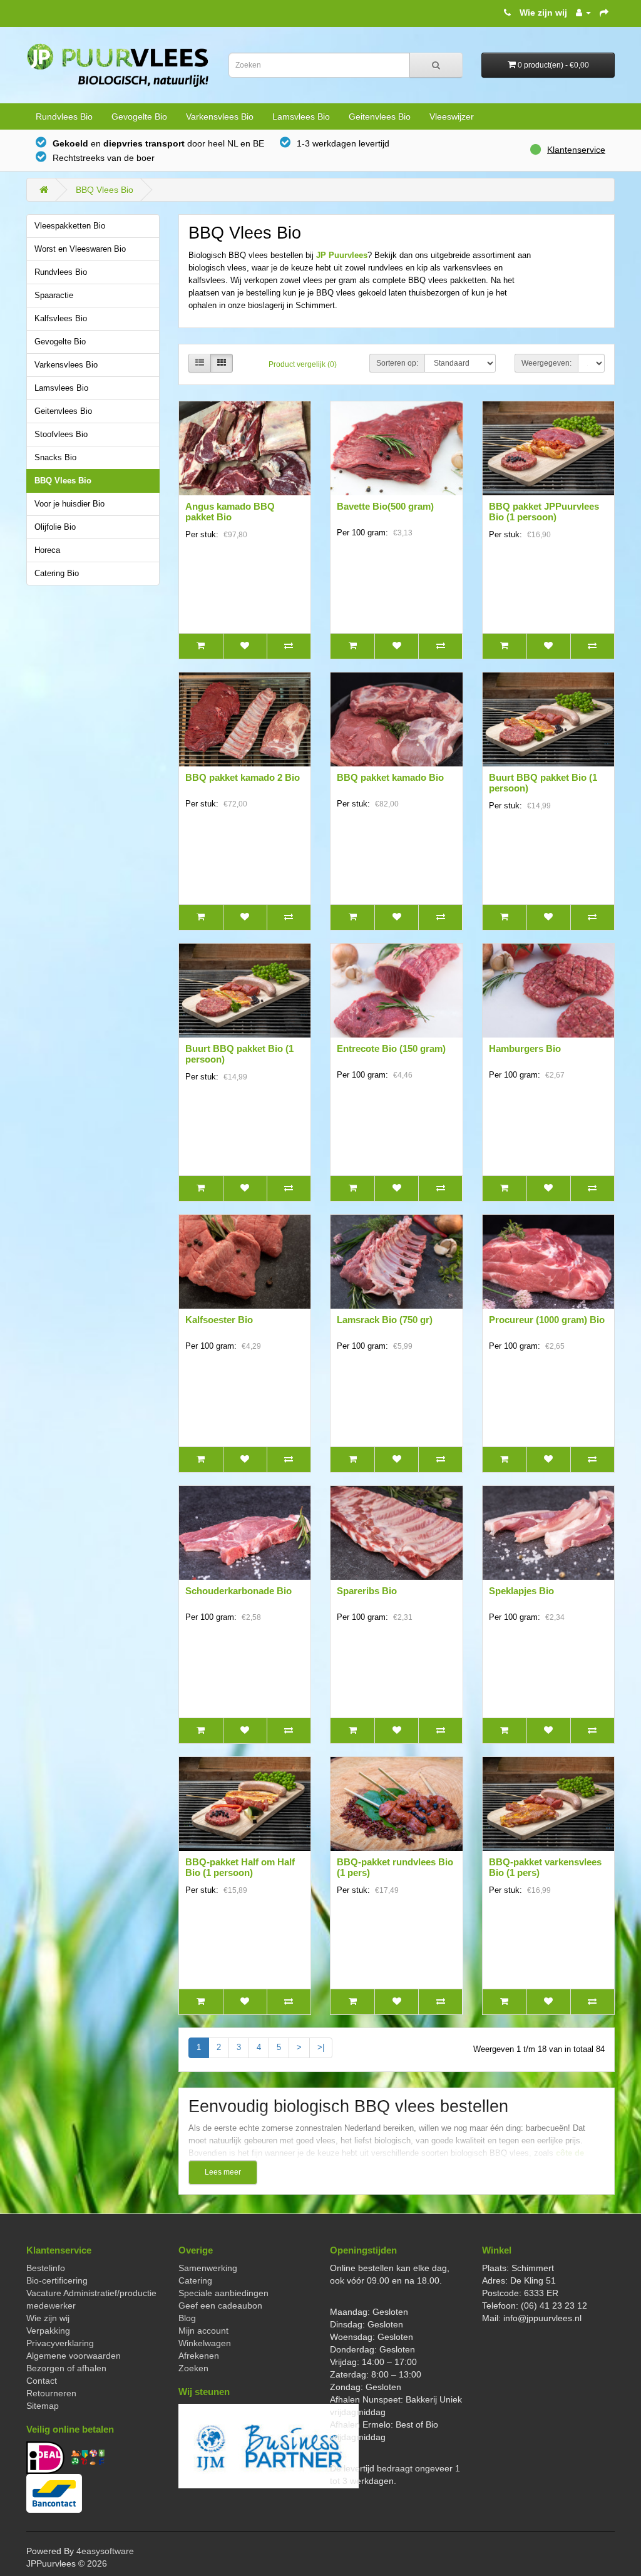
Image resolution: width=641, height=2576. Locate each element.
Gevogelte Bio (139, 116)
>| (321, 2047)
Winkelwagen (205, 2343)
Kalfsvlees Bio (61, 319)
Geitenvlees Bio (380, 116)
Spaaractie (54, 296)
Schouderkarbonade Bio (238, 1591)
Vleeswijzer (452, 116)
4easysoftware (105, 2551)
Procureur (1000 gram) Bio (547, 1320)
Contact (42, 2381)
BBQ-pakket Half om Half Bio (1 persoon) (240, 1867)
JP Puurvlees (342, 255)
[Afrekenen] (604, 13)
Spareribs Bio (367, 1591)
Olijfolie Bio (55, 527)
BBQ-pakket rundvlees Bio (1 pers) (395, 1867)
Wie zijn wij (543, 13)
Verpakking (48, 2331)
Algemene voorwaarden (74, 2356)
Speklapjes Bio (521, 1591)
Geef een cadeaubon (220, 2306)
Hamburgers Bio (525, 1048)
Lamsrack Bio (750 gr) (385, 1320)
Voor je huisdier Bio (69, 504)
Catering (195, 2280)
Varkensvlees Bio (220, 116)
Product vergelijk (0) (303, 364)
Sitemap (43, 2406)
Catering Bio (57, 574)
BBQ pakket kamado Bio (390, 777)
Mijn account (203, 2331)
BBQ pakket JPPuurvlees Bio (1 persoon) (544, 512)
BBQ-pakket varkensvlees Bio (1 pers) (545, 1867)
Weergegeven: (546, 363)
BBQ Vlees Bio (105, 190)
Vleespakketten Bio (70, 226)
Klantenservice (576, 150)
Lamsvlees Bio (301, 116)
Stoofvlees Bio (61, 435)
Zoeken (193, 2368)
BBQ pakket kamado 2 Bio (243, 777)
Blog (187, 2318)
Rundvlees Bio (64, 116)
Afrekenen (199, 2356)
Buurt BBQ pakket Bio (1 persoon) (543, 783)
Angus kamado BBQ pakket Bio (230, 512)
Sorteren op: (397, 363)
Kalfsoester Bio (219, 1320)
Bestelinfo (46, 2268)
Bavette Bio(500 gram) (385, 506)
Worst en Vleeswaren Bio (80, 249)
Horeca (47, 550)
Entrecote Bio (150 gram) (391, 1048)
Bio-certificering (57, 2280)
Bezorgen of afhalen (66, 2368)
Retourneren (51, 2393)
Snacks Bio (55, 458)
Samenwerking (208, 2268)
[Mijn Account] (583, 13)
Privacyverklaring (60, 2343)
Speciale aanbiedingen (223, 2293)
